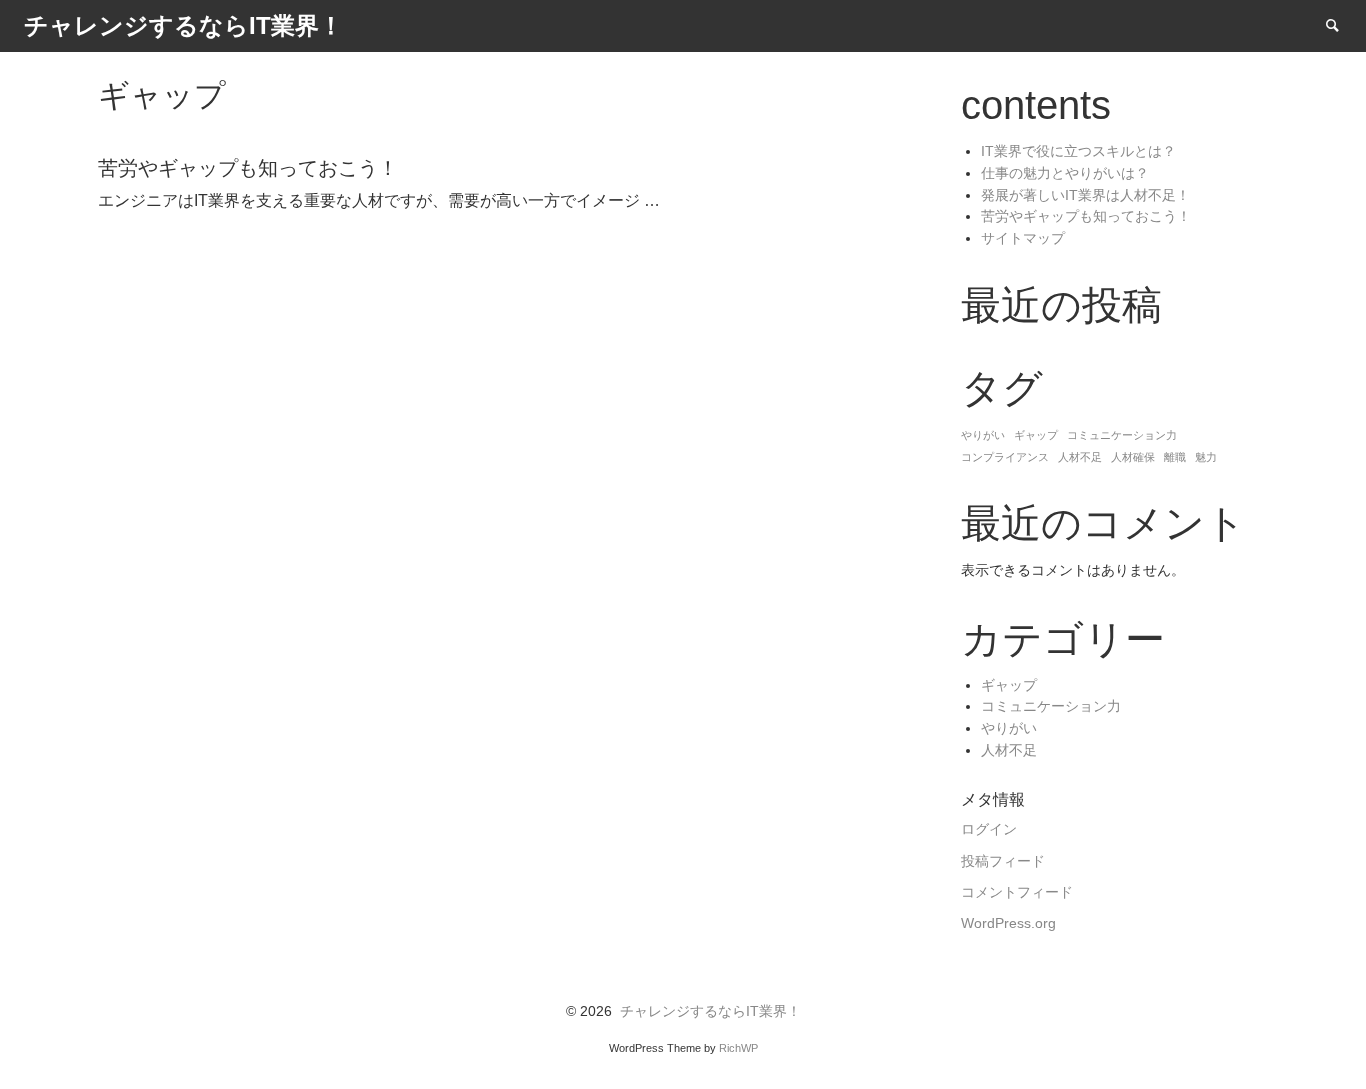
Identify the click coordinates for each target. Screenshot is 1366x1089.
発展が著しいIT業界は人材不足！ (1085, 195)
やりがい (983, 435)
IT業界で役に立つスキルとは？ (1078, 151)
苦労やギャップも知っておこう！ (1086, 216)
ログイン (989, 829)
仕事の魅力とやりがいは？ (1065, 173)
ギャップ (1036, 435)
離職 (1175, 457)
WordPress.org (1008, 923)
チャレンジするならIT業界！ (710, 1011)
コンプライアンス (1005, 457)
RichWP (738, 1048)
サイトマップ (1023, 238)
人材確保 (1133, 457)
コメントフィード (1017, 892)
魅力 (1206, 457)
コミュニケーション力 (1122, 435)
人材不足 (1080, 457)
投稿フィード (1003, 861)
